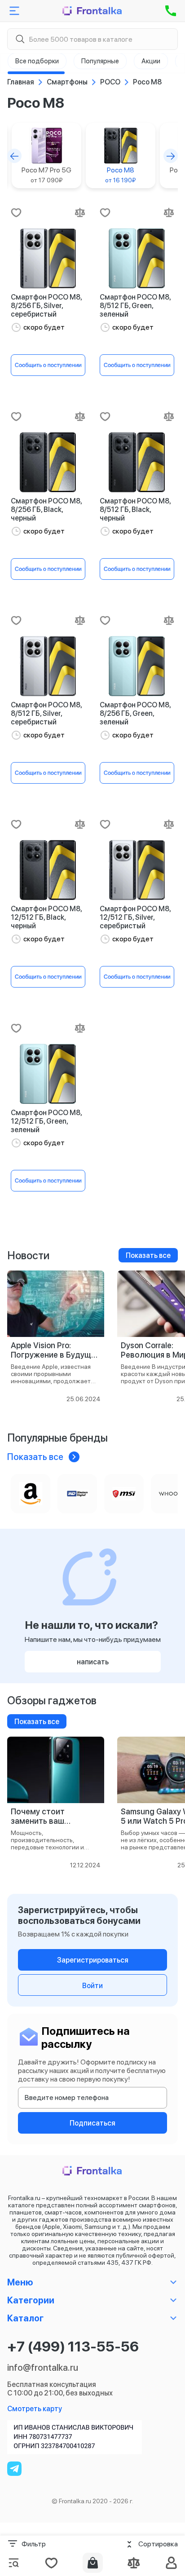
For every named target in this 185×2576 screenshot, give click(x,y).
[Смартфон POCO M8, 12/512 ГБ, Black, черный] (48, 870)
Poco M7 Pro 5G (46, 175)
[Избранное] (51, 2563)
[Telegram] (14, 2469)
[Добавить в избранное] (16, 212)
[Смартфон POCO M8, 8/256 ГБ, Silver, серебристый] (48, 258)
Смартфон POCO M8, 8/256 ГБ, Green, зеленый (135, 713)
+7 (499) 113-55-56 (73, 2347)
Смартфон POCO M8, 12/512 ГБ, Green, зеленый (46, 1121)
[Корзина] (93, 2563)
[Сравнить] (80, 212)
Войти (92, 1986)
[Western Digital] (77, 1494)
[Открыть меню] (14, 11)
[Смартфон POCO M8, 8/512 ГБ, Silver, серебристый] (48, 666)
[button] (14, 156)
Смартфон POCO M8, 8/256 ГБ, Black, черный (46, 509)
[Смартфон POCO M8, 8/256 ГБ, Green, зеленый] (137, 666)
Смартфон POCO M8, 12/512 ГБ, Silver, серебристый (135, 917)
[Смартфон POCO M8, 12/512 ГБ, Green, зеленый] (48, 1074)
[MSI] (124, 1494)
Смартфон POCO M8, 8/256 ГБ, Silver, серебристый (46, 306)
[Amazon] (31, 1494)
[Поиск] (20, 39)
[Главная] (92, 11)
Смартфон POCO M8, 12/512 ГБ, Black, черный (46, 917)
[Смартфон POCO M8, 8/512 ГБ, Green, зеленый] (137, 258)
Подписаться (92, 2123)
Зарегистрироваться (93, 1960)
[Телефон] (171, 11)
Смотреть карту (35, 2409)
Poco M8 (121, 175)
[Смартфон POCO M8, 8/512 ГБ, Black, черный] (137, 462)
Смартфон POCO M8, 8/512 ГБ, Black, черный (135, 509)
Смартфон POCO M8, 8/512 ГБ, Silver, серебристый (46, 713)
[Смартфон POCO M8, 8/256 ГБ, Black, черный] (48, 462)
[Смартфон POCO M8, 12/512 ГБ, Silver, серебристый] (137, 870)
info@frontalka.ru (43, 2368)
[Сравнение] (134, 2563)
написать (93, 1662)
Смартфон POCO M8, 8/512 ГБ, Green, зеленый (135, 306)
